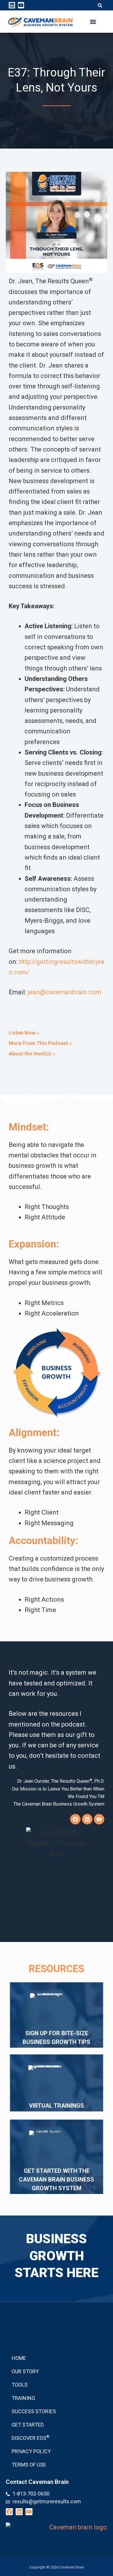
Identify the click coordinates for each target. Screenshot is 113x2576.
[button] (100, 6)
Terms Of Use (29, 2465)
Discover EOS (31, 2438)
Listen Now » (24, 1033)
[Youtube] (21, 5)
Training (23, 2398)
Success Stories (34, 2411)
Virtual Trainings (57, 2106)
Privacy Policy (31, 2451)
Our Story (25, 2371)
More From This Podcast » (40, 1043)
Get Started (28, 2425)
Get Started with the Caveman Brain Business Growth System (57, 2179)
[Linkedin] (12, 5)
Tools (20, 2385)
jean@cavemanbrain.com (64, 992)
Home (19, 2358)
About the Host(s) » (32, 1054)
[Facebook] (75, 1819)
